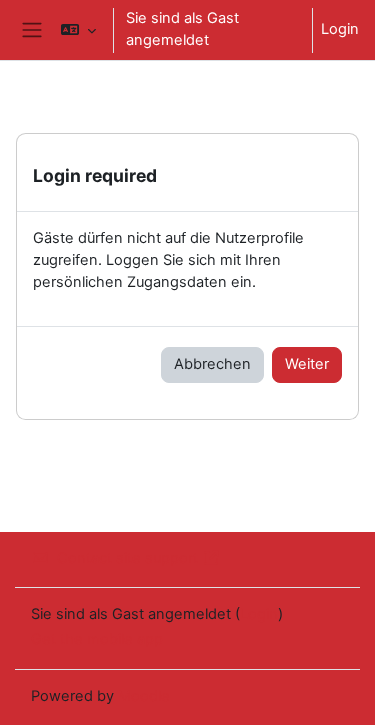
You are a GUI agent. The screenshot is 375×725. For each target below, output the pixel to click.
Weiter (307, 364)
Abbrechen (212, 364)
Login (340, 29)
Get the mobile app (97, 639)
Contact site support (127, 558)
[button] (78, 30)
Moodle (144, 696)
